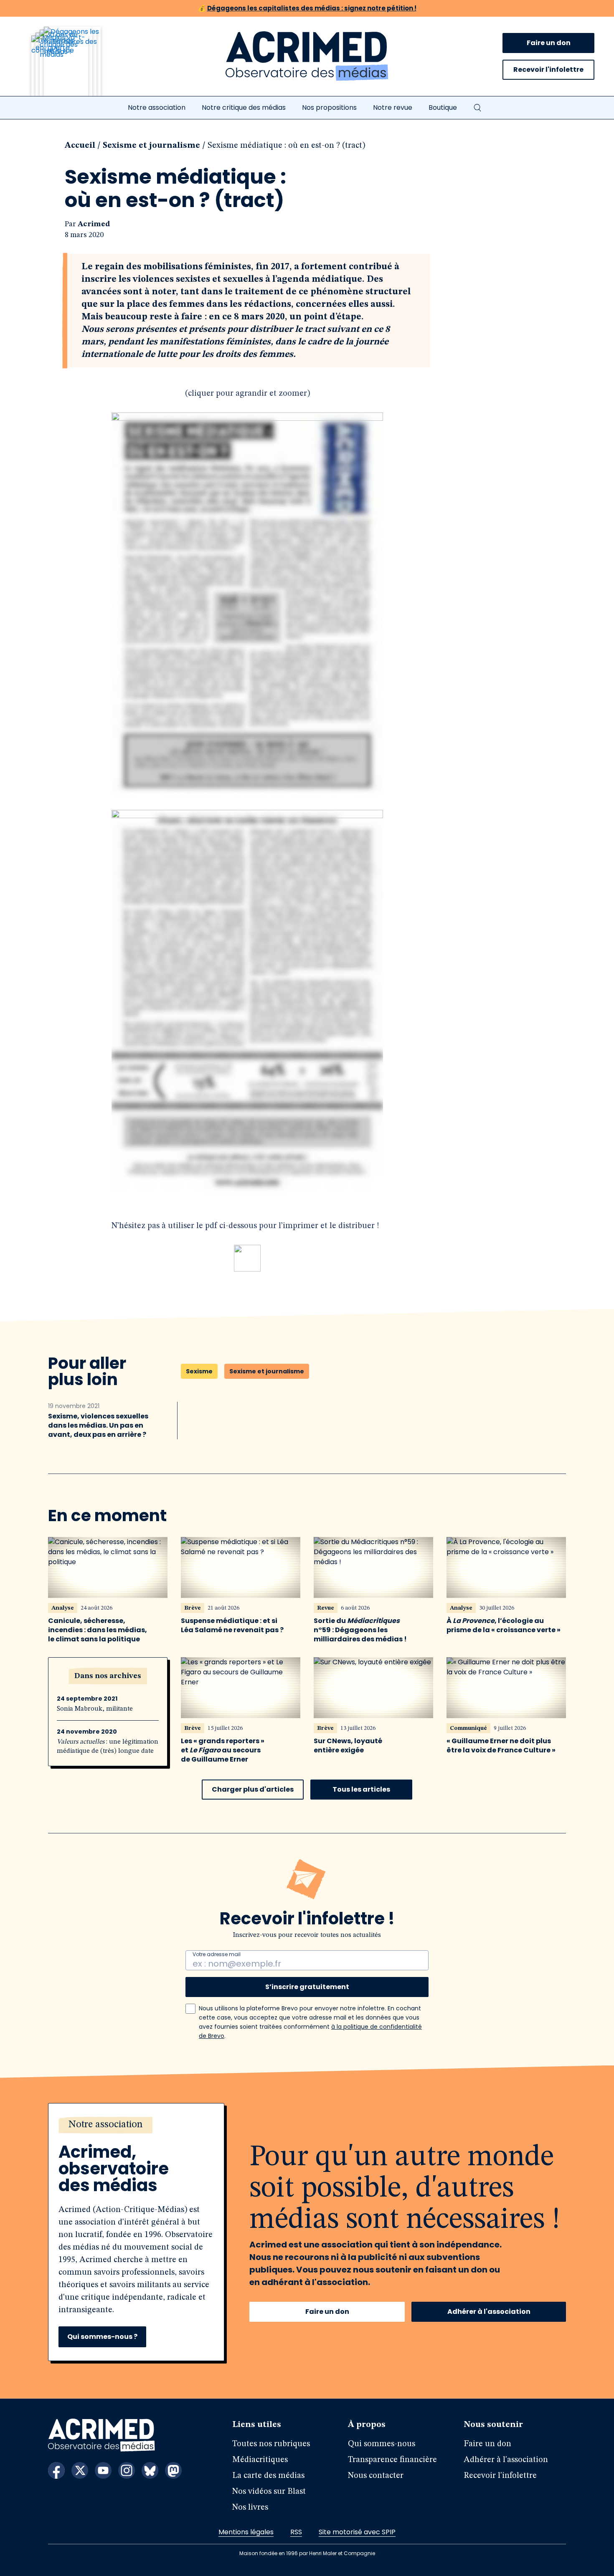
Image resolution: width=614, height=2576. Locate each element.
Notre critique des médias (244, 107)
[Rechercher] (477, 108)
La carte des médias (268, 2476)
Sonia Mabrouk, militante (95, 1709)
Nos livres (250, 2508)
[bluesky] (150, 2470)
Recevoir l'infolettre (548, 70)
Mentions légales (246, 2532)
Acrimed (94, 224)
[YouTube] (103, 2470)
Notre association (157, 107)
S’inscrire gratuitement (307, 1987)
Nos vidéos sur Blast (269, 2492)
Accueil (80, 146)
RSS (296, 2532)
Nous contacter (376, 2476)
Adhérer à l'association (489, 2312)
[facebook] (56, 2470)
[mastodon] (173, 2470)
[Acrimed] (307, 56)
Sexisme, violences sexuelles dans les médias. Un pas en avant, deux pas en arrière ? (98, 1426)
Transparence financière (392, 2460)
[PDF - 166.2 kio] (247, 1269)
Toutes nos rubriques (271, 2444)
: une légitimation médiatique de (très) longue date (108, 1747)
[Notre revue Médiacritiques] (77, 66)
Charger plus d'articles (253, 1789)
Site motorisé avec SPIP (357, 2532)
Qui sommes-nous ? (102, 2337)
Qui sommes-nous (382, 2444)
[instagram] (127, 2470)
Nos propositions (329, 107)
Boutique (443, 107)
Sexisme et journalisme (151, 146)
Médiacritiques (260, 2460)
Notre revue (393, 107)
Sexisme (199, 1371)
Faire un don (549, 43)
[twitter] (80, 2470)
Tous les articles (361, 1789)
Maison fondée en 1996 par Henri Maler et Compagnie (307, 2553)
